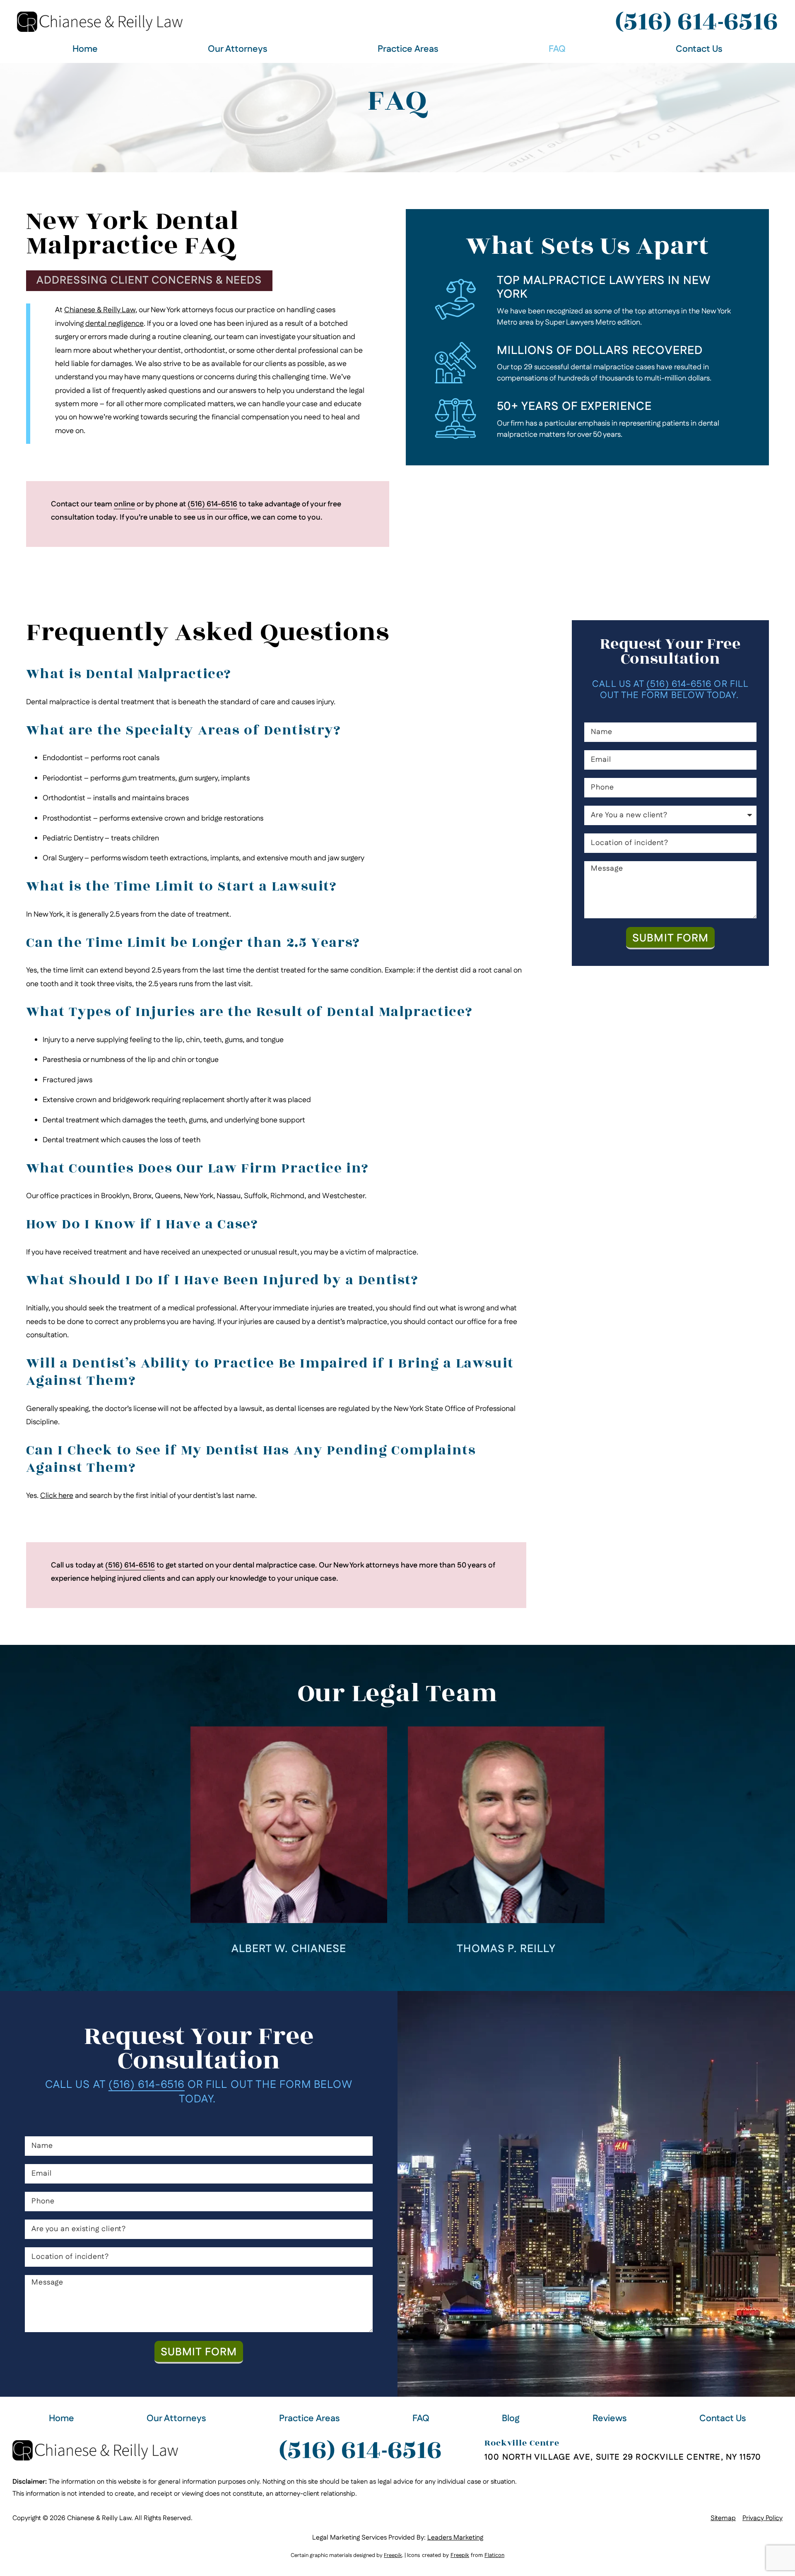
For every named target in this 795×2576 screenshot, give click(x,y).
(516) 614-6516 (696, 22)
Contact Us (699, 49)
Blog (511, 2419)
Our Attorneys (238, 49)
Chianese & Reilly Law (100, 310)
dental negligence (114, 324)
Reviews (610, 2419)
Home (85, 49)
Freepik (393, 2555)
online (124, 504)
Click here (57, 1496)
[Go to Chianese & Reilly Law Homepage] (100, 22)
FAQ (557, 49)
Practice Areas (408, 49)
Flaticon (494, 2555)
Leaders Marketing (455, 2538)
